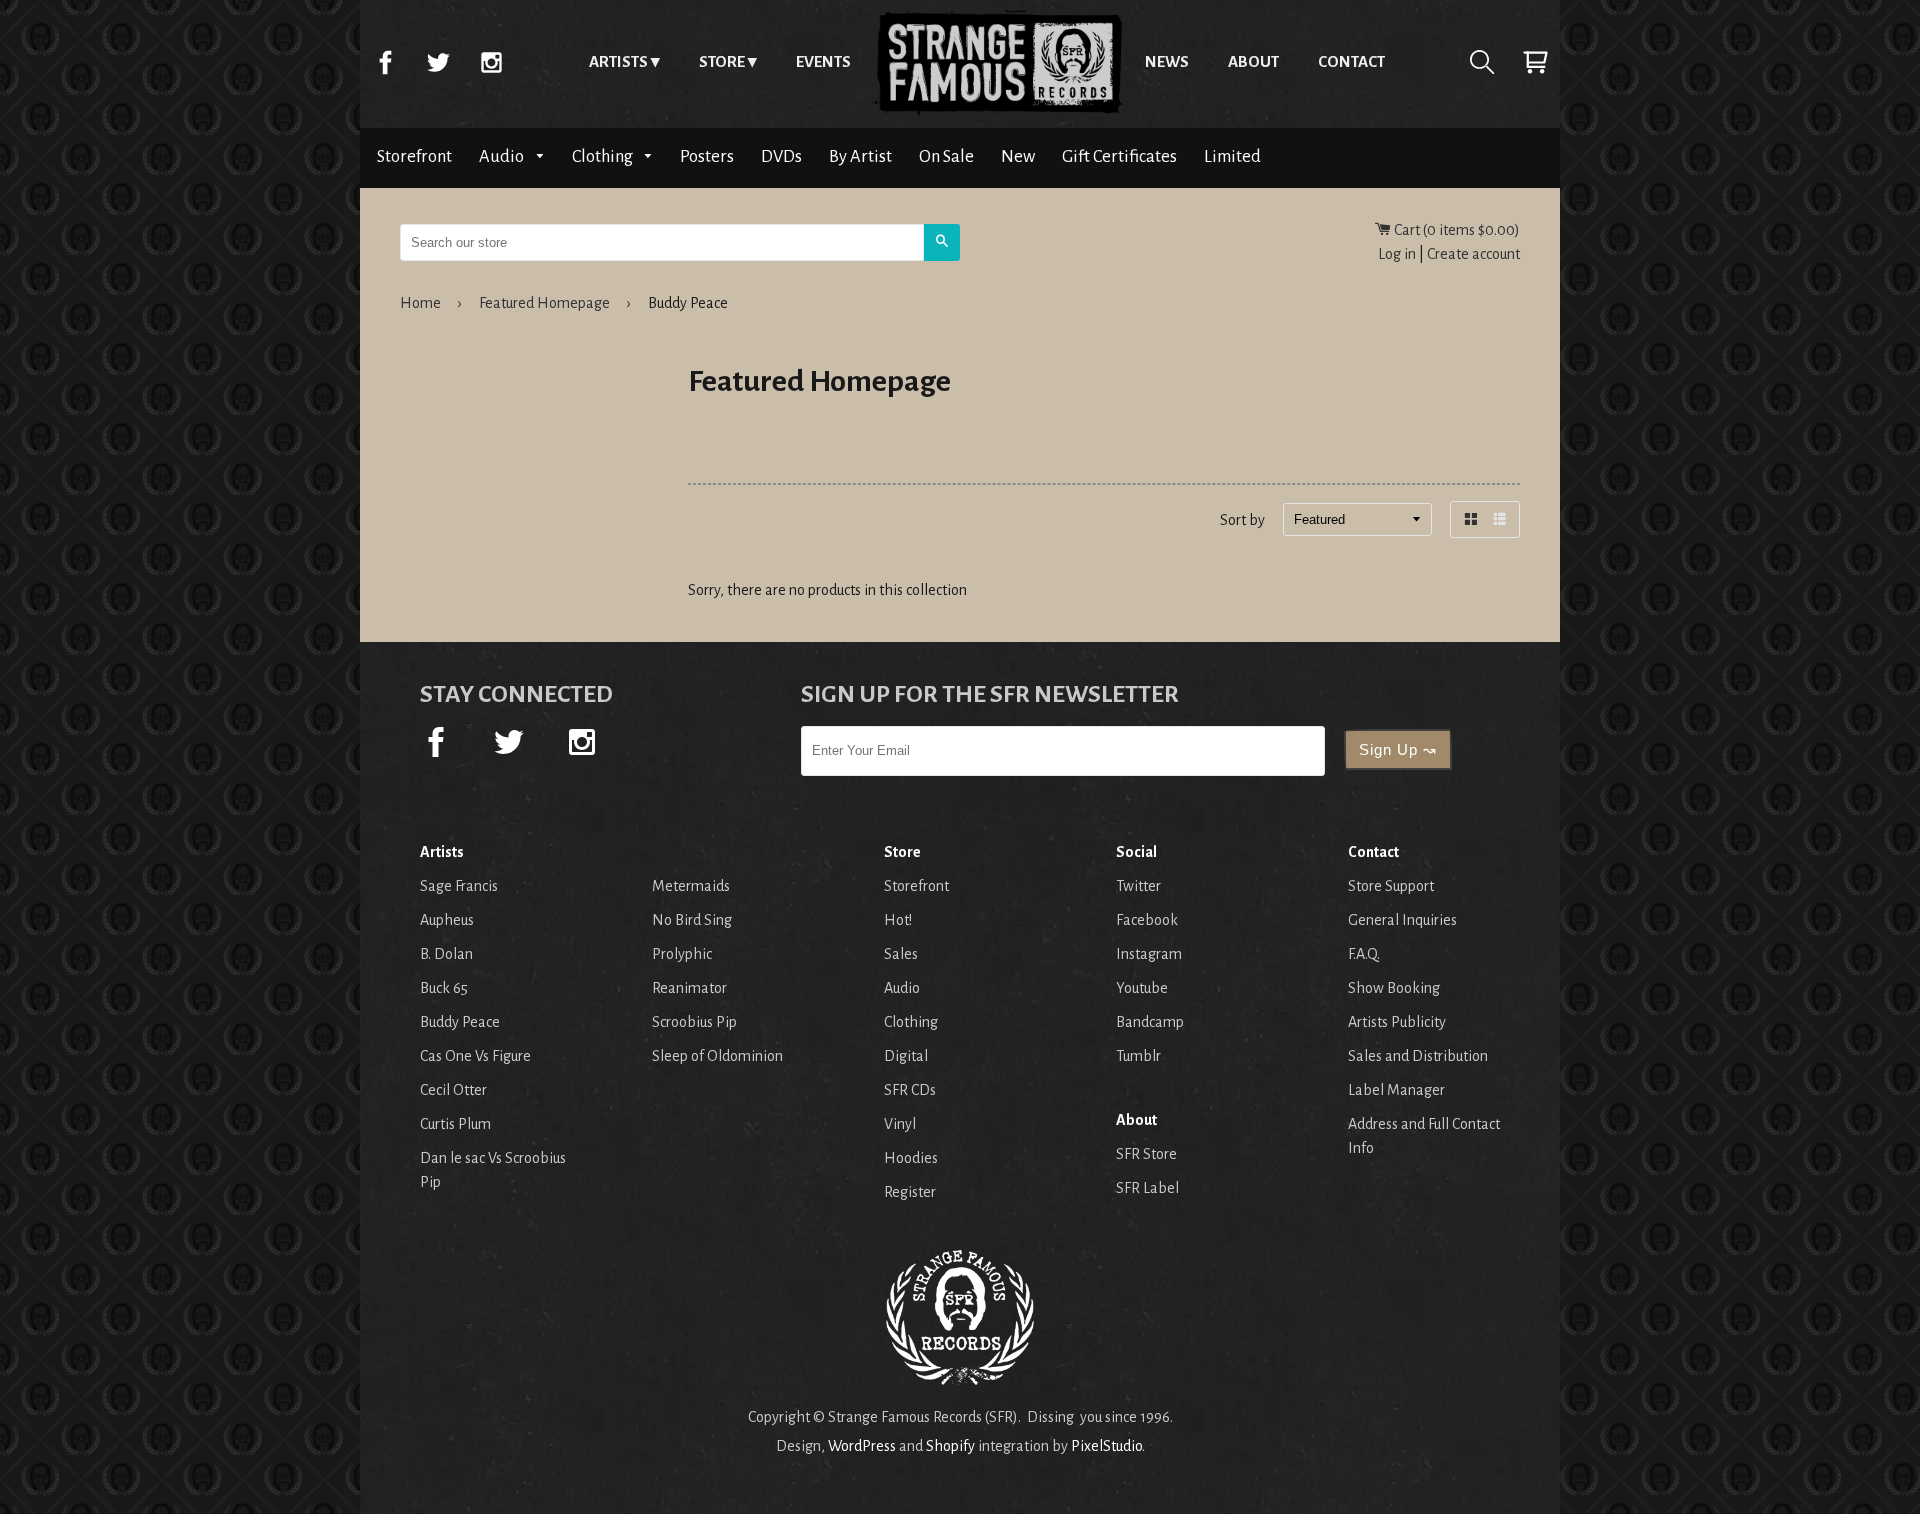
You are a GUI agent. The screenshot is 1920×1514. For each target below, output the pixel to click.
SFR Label (1147, 1188)
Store (722, 61)
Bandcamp (1150, 1022)
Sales (901, 954)
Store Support (1391, 886)
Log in (1397, 254)
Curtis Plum (455, 1124)
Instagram (491, 62)
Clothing (604, 156)
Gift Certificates (1119, 156)
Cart (1535, 62)
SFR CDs (910, 1090)
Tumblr (1138, 1056)
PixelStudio (1106, 1446)
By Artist (860, 156)
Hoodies (911, 1158)
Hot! (898, 920)
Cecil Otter (453, 1090)
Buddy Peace (460, 1022)
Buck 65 (444, 988)
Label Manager (1396, 1090)
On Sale (946, 156)
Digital (906, 1056)
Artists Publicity (1397, 1022)
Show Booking (1394, 988)
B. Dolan (446, 954)
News (1167, 61)
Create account (1473, 254)
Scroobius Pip (694, 1022)
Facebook (385, 62)
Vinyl (900, 1124)
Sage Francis (459, 886)
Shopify (950, 1446)
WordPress (862, 1446)
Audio (503, 156)
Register (910, 1192)
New (1018, 156)
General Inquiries (1402, 920)
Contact (1351, 61)
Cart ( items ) (1455, 230)
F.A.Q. (1364, 954)
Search (1482, 62)
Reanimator (689, 988)
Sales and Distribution (1418, 1056)
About (1253, 61)
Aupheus (447, 920)
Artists (618, 61)
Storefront (414, 156)
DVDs (781, 156)
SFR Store (1146, 1154)
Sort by (1242, 520)
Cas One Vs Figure (475, 1056)
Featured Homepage (544, 303)
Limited (1232, 156)
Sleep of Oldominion (717, 1056)
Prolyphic (682, 954)
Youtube (1142, 988)
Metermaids (691, 886)
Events (823, 61)
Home (998, 62)
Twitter (438, 62)
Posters (707, 156)
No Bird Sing (692, 920)
